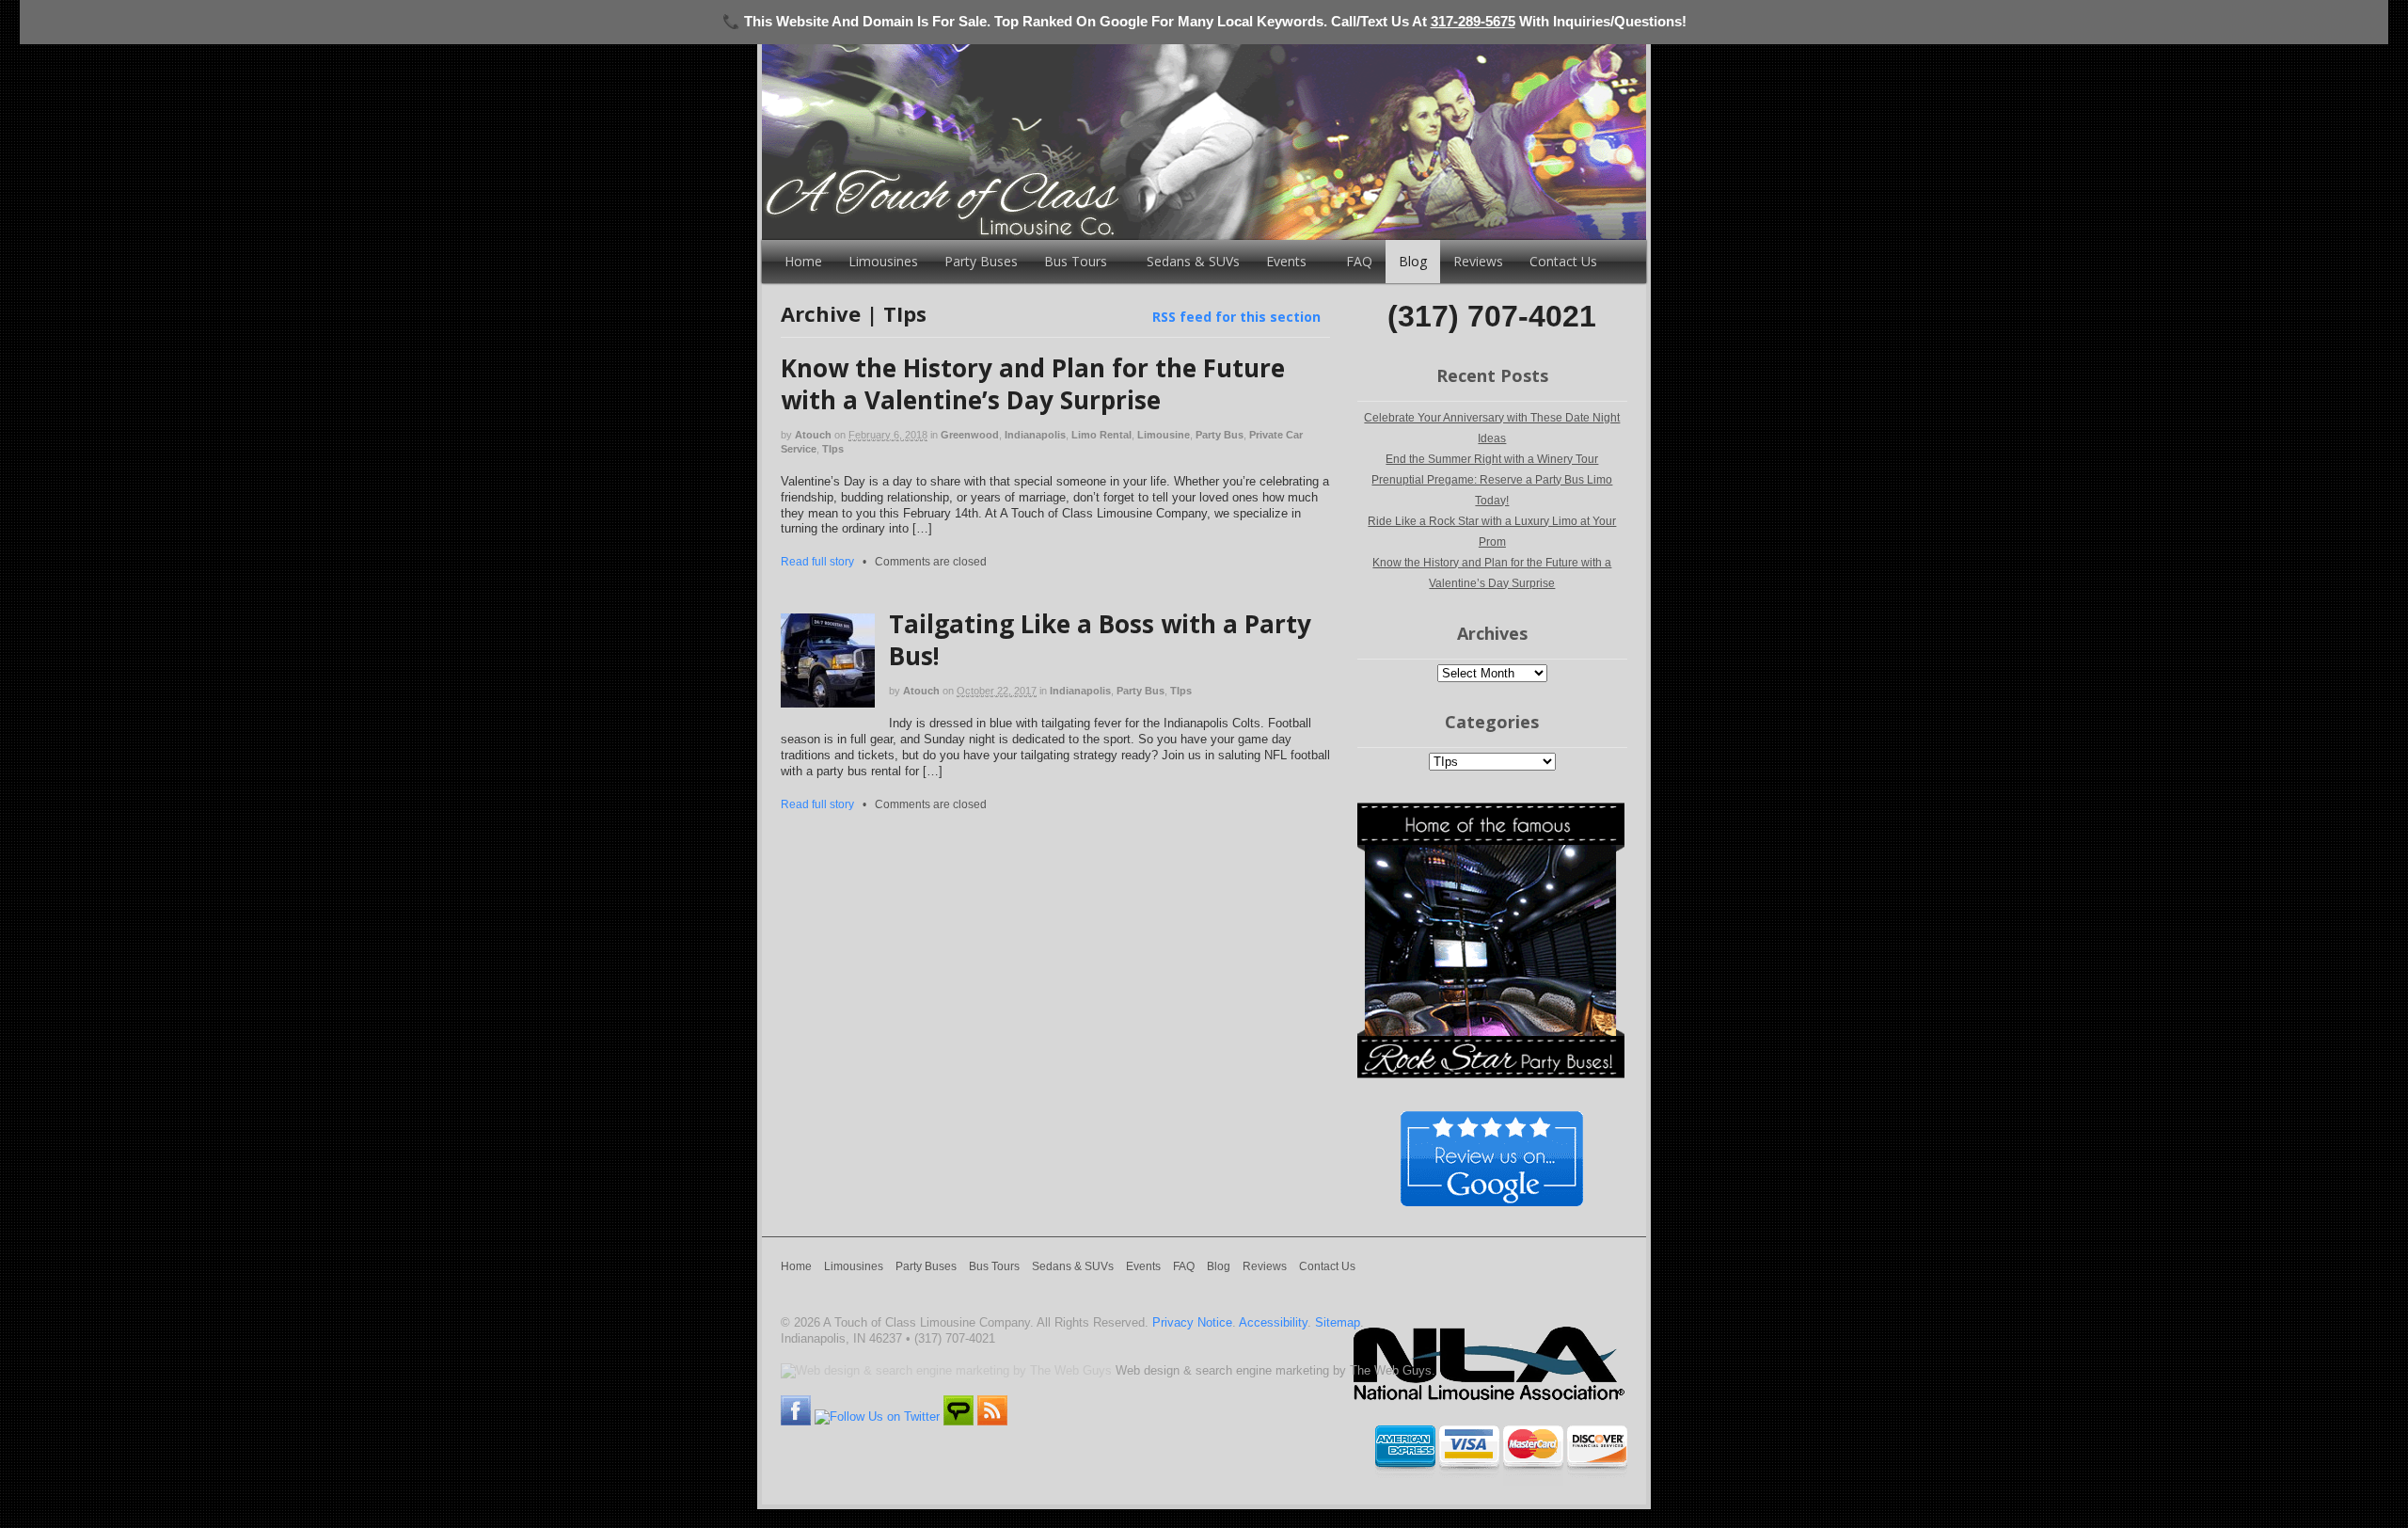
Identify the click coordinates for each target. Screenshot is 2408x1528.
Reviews (1478, 261)
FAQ (1359, 261)
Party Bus (1220, 435)
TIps (833, 449)
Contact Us (1563, 261)
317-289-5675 (1473, 21)
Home (803, 261)
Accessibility (1273, 1322)
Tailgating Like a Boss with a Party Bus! (1100, 640)
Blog (1413, 261)
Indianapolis (1035, 435)
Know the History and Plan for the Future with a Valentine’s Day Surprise (1033, 384)
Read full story (817, 561)
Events (1286, 261)
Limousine (1164, 435)
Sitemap (1338, 1322)
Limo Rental (1101, 435)
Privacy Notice (1192, 1322)
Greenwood (970, 435)
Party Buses (981, 261)
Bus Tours (1076, 261)
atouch (813, 435)
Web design (1148, 1370)
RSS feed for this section (1236, 317)
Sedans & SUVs (1193, 261)
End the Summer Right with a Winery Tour (1492, 459)
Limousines (883, 261)
